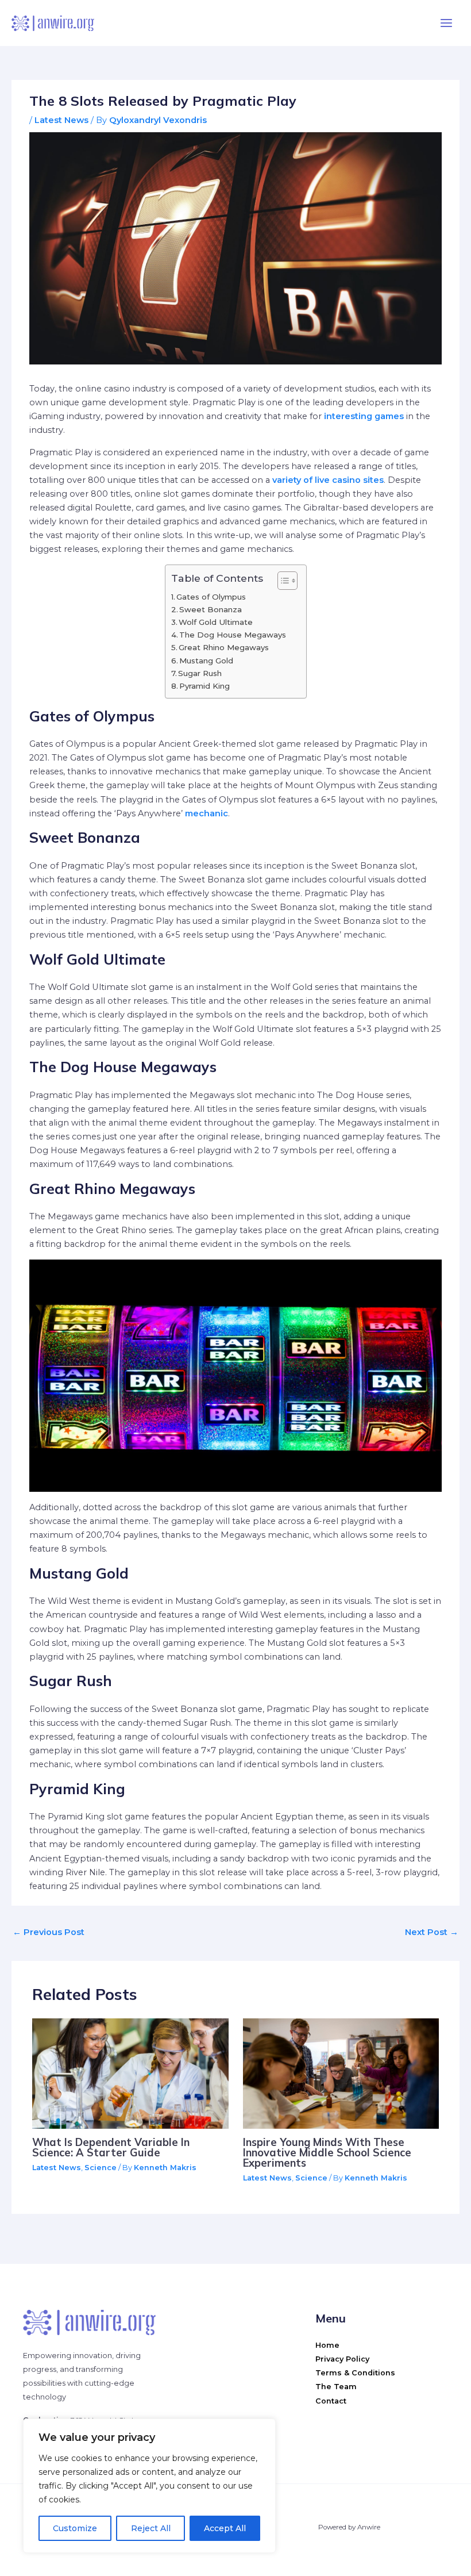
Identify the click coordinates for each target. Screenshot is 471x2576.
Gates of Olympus (212, 597)
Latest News (61, 120)
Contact (331, 2401)
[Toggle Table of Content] (282, 581)
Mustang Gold (207, 661)
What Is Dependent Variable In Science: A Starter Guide (111, 2147)
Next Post (432, 1932)
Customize (75, 2528)
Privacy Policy (342, 2359)
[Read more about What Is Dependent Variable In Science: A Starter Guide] (130, 2073)
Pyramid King (206, 686)
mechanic (206, 813)
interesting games (364, 416)
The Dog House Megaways (234, 635)
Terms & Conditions (355, 2373)
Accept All (225, 2528)
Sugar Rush (201, 673)
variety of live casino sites (328, 480)
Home (327, 2345)
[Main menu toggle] (446, 23)
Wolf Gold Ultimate (217, 622)
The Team (336, 2387)
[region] (149, 2486)
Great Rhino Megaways (225, 647)
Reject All (151, 2528)
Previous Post (49, 1932)
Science (101, 2168)
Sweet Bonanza (212, 609)
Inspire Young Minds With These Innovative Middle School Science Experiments (327, 2153)
